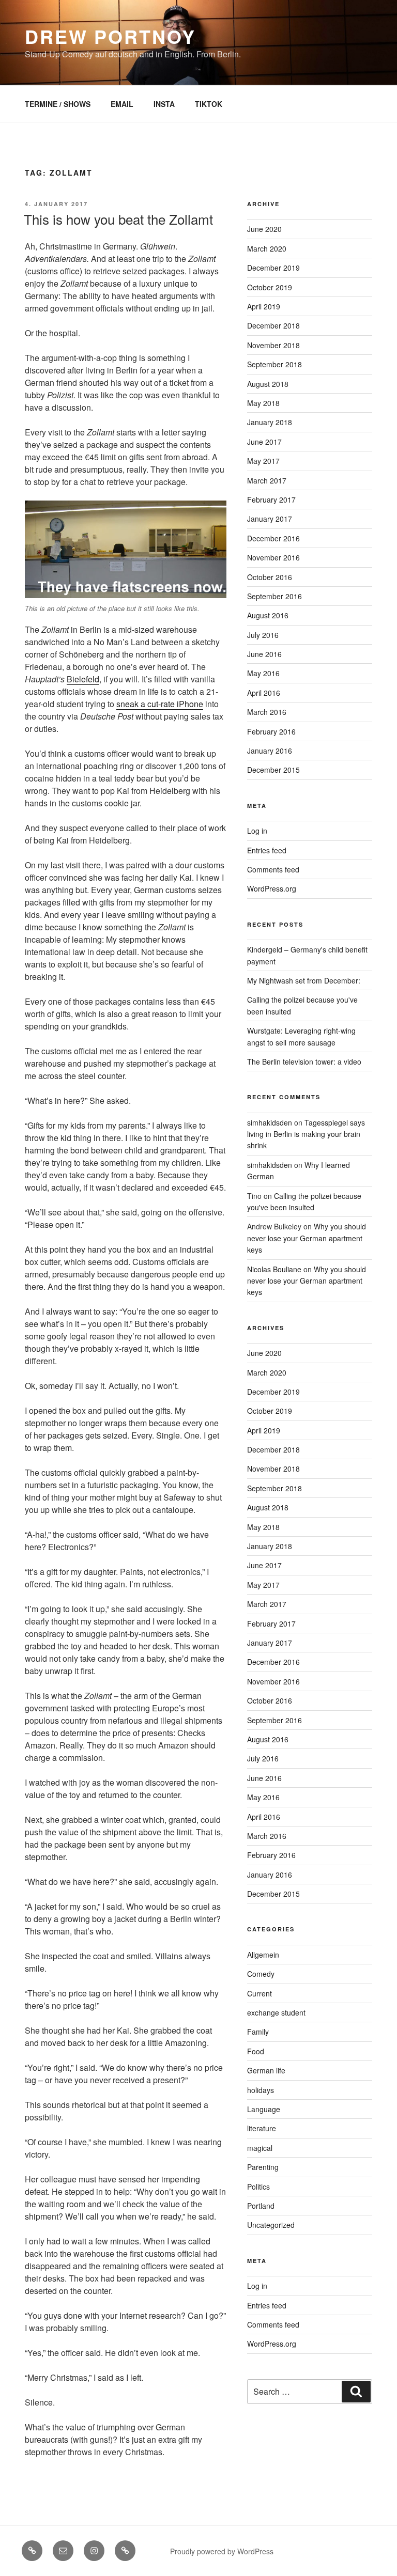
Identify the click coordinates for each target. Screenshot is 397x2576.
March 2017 (267, 480)
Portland (261, 2206)
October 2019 (270, 287)
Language (264, 2109)
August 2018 (268, 384)
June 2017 (264, 442)
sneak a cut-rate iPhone (160, 704)
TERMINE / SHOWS (58, 104)
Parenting (263, 2167)
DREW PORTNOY (110, 36)
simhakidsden (270, 1122)
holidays (261, 2090)
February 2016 (271, 731)
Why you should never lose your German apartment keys (307, 1238)
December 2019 (273, 268)
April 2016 (264, 693)
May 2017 (263, 461)
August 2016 (268, 615)
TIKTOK (209, 104)
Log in (257, 831)
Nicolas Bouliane (274, 1269)
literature (262, 2128)
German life (266, 2070)
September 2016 (274, 596)
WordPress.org (272, 888)
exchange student (276, 2012)
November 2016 (273, 557)
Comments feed (273, 869)
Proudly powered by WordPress (222, 2551)
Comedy (261, 1974)
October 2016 (270, 577)
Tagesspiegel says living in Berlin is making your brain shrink (306, 1134)
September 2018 (274, 364)
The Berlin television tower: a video (304, 1061)
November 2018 (273, 345)
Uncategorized (271, 2225)
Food (256, 2051)
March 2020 (267, 248)
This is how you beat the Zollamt (118, 219)
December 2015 (273, 770)
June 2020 (264, 229)
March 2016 (267, 712)
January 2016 (270, 751)
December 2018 (273, 325)
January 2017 (270, 519)
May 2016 (263, 673)
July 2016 (263, 635)
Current (259, 1993)
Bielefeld (83, 679)
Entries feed (267, 850)
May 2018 (263, 403)
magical (260, 2148)
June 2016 (264, 654)
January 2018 (270, 422)
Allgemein (263, 1955)
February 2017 (271, 499)
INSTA (164, 104)
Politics (258, 2187)
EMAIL (122, 104)
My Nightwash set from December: (304, 980)
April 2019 (264, 306)
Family (258, 2032)
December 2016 (273, 538)
